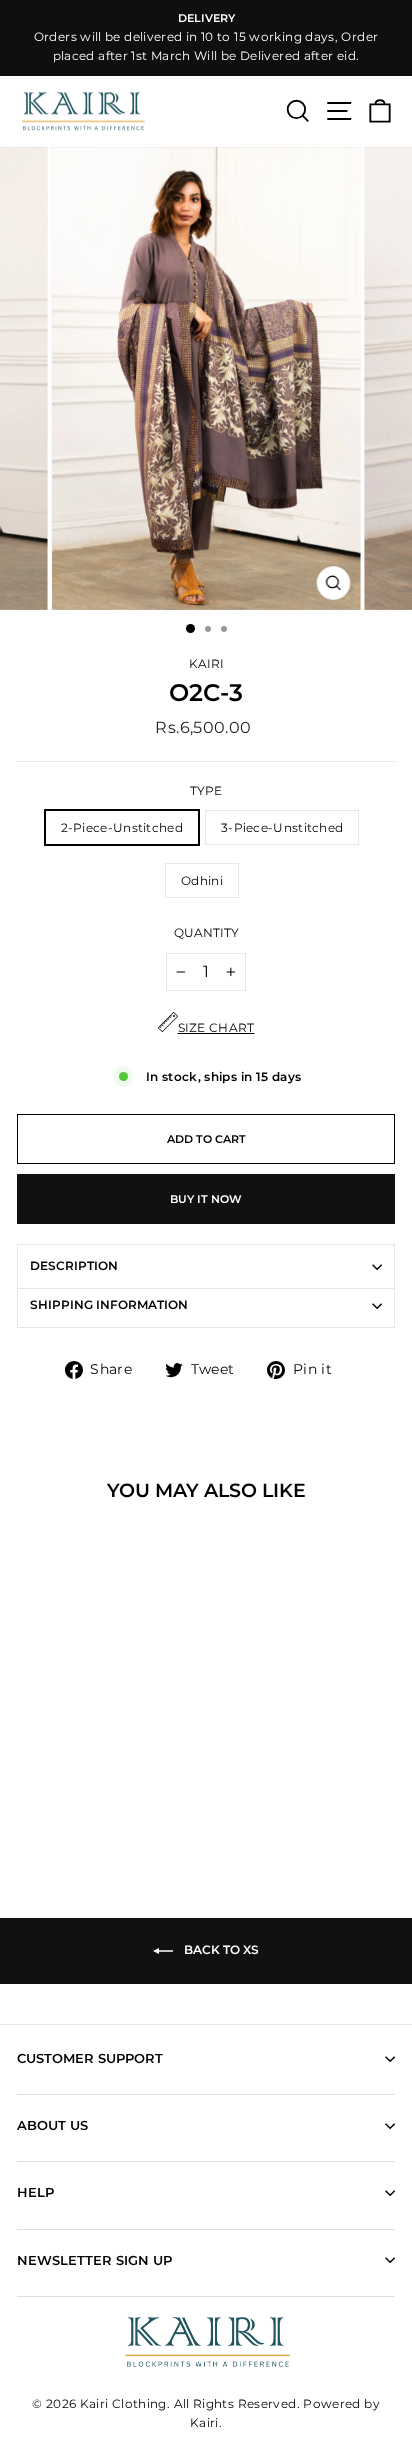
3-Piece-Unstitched (282, 827)
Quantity (206, 933)
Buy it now (206, 1199)
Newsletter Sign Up (94, 2260)
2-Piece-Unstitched (122, 827)
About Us (52, 2125)
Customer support (90, 2058)
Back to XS (220, 1950)
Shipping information (109, 1305)
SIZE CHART (216, 1027)
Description (74, 1266)
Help (35, 2192)
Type (206, 791)
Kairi (206, 664)
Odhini (202, 880)
